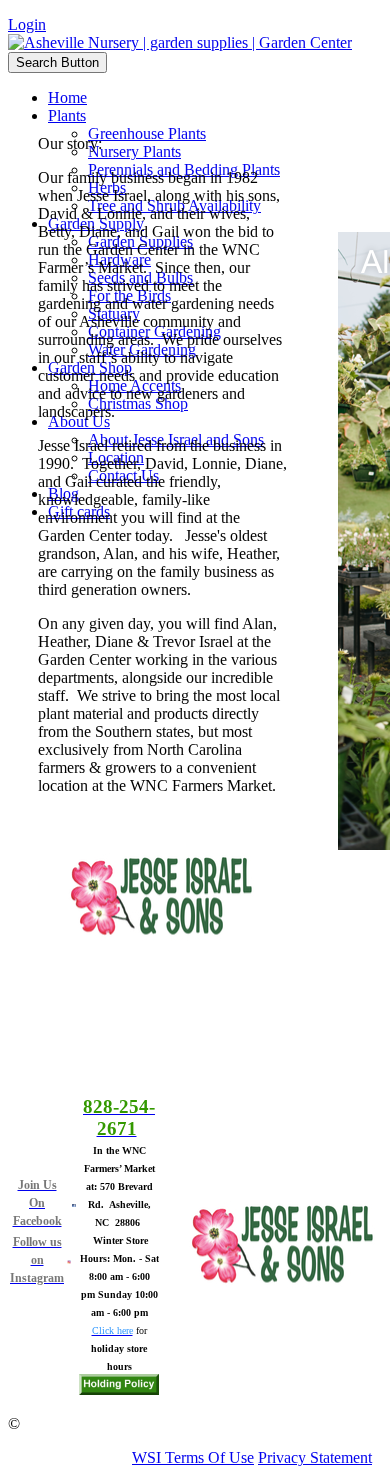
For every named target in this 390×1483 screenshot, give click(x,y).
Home (67, 97)
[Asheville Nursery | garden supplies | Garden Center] (180, 42)
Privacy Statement (315, 1457)
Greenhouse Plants (147, 133)
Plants (67, 115)
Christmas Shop (138, 403)
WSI (146, 1457)
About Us (79, 421)
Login (27, 24)
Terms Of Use (209, 1457)
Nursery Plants (134, 151)
